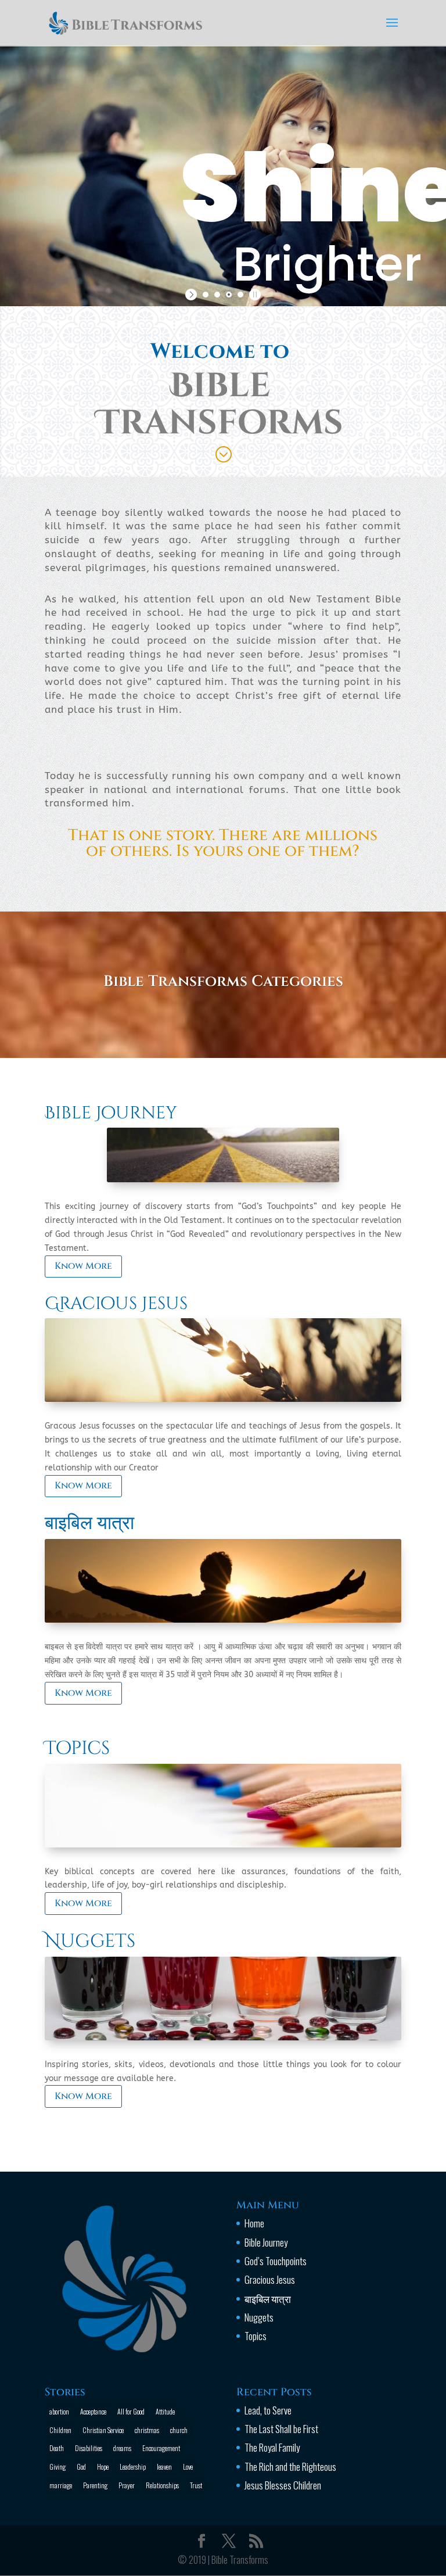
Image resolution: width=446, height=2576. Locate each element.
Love (188, 2466)
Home (254, 2223)
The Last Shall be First (281, 2429)
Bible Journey (111, 1113)
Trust (196, 2485)
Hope (103, 2466)
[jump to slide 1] (206, 295)
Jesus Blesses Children (283, 2485)
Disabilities (89, 2448)
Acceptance (93, 2411)
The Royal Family (272, 2447)
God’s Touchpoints (276, 2261)
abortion (59, 2411)
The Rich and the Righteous (290, 2466)
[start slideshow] (193, 295)
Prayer (127, 2485)
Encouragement (161, 2448)
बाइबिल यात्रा (89, 1524)
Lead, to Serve (268, 2410)
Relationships (162, 2485)
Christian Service (103, 2430)
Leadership (133, 2466)
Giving (57, 2466)
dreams (122, 2448)
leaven (164, 2466)
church (179, 2430)
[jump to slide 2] (217, 295)
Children (60, 2430)
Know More (83, 1266)
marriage (61, 2485)
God (81, 2466)
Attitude (165, 2411)
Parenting (95, 2485)
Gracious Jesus (116, 1304)
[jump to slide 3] (229, 295)
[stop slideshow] (253, 295)
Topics (77, 1748)
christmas (147, 2430)
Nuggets (90, 1941)
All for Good (131, 2411)
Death (57, 2448)
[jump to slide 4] (240, 295)
